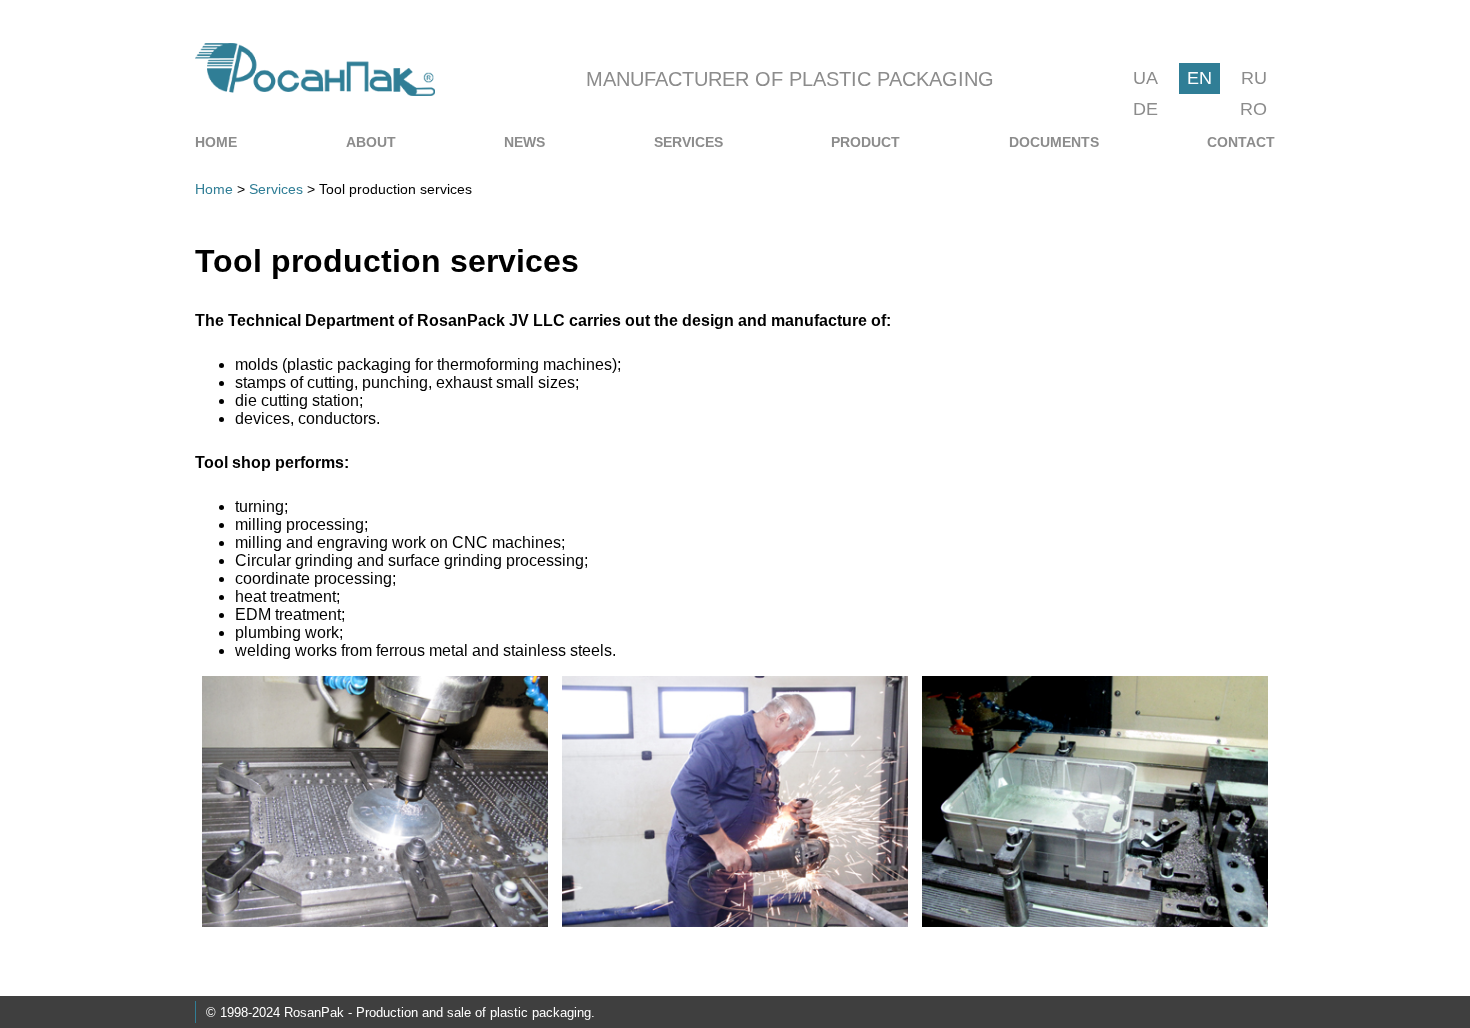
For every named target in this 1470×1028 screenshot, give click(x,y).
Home (214, 189)
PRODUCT (865, 142)
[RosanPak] (315, 90)
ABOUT (371, 142)
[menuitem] (216, 142)
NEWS (524, 142)
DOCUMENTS (1054, 142)
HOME (216, 142)
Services (276, 189)
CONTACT (1241, 142)
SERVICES (688, 142)
